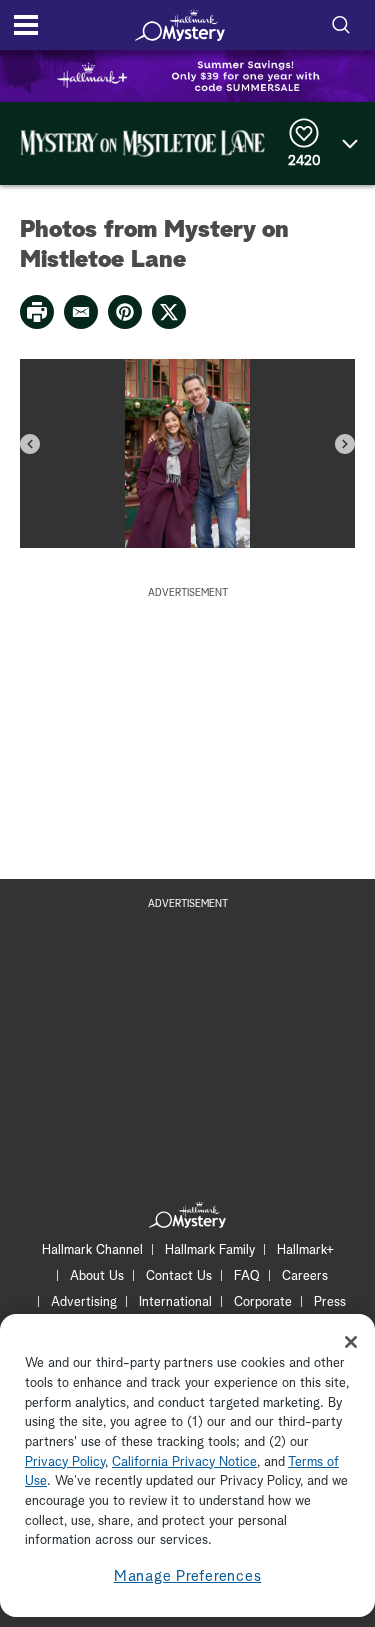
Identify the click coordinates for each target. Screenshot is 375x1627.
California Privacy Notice (184, 1462)
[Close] (351, 1342)
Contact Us (179, 1276)
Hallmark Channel (92, 1250)
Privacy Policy (65, 1462)
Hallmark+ (305, 1250)
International (175, 1302)
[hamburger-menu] (26, 25)
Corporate (263, 1302)
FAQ (247, 1276)
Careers (305, 1276)
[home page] (180, 25)
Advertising (84, 1302)
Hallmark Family (210, 1250)
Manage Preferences (188, 1576)
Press (330, 1302)
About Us (97, 1276)
